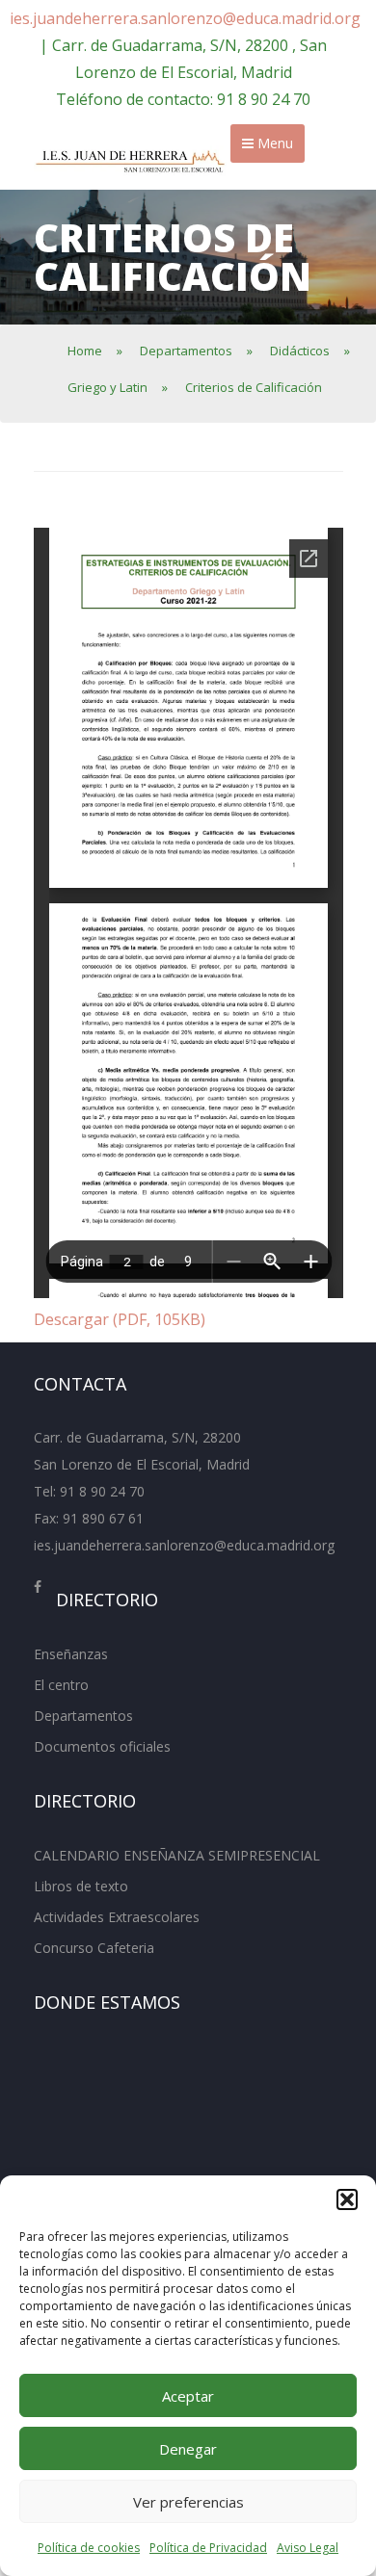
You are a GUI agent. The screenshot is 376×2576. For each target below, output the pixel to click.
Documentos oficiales (102, 1746)
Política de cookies (89, 2548)
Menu (273, 143)
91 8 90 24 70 (102, 1491)
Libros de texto (81, 1886)
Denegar (188, 2449)
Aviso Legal (308, 2548)
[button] (347, 2199)
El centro (61, 1685)
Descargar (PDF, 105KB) (120, 1319)
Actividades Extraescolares (117, 1917)
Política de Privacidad (208, 2548)
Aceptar (188, 2396)
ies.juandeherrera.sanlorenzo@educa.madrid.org (185, 18)
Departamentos (83, 1716)
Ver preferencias (188, 2502)
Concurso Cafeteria (94, 1948)
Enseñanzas (71, 1654)
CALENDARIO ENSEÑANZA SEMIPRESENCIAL (177, 1855)
